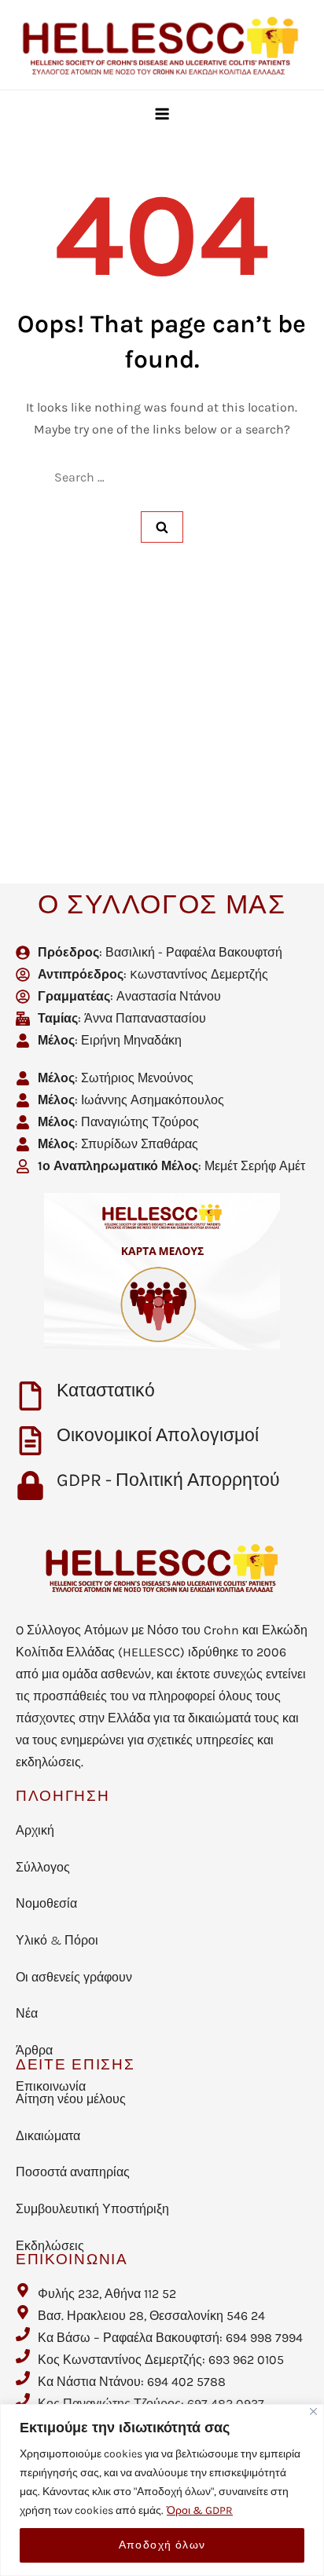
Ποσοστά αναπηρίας (73, 2172)
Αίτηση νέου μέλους (71, 2099)
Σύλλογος (43, 1867)
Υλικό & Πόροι (57, 1940)
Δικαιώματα (48, 2136)
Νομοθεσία (46, 1903)
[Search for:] (162, 478)
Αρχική (35, 1830)
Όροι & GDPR (200, 2510)
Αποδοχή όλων (162, 2545)
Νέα (27, 2013)
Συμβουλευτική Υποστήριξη (92, 2209)
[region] (162, 2490)
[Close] (313, 2411)
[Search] (162, 527)
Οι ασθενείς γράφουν (74, 1977)
